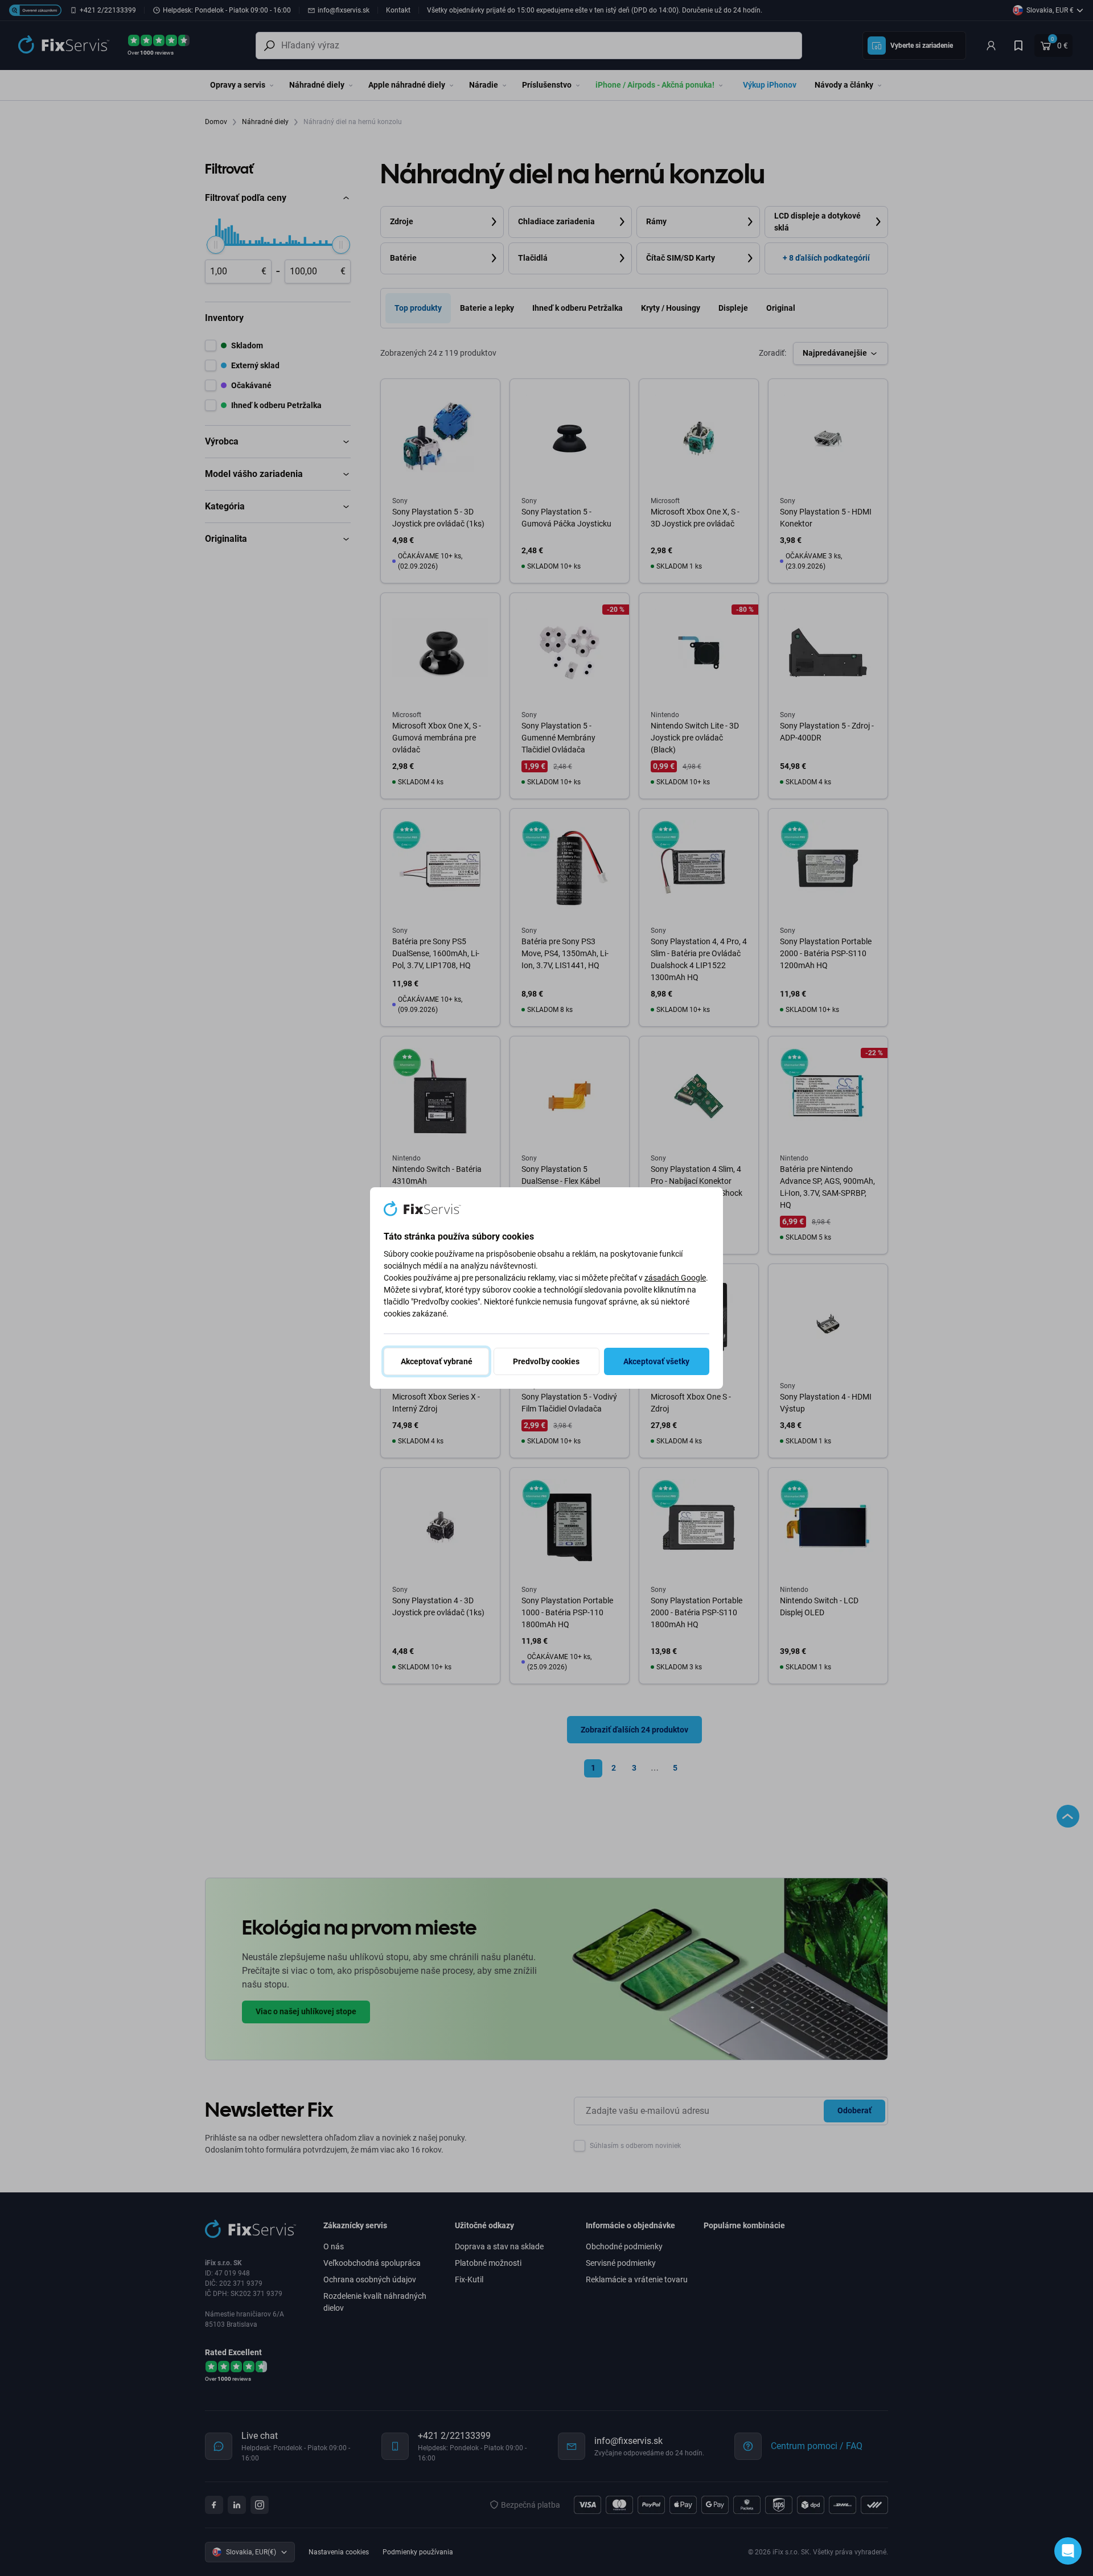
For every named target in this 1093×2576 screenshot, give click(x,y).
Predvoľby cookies (546, 1361)
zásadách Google (675, 1278)
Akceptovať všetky (656, 1361)
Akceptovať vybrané (437, 1361)
